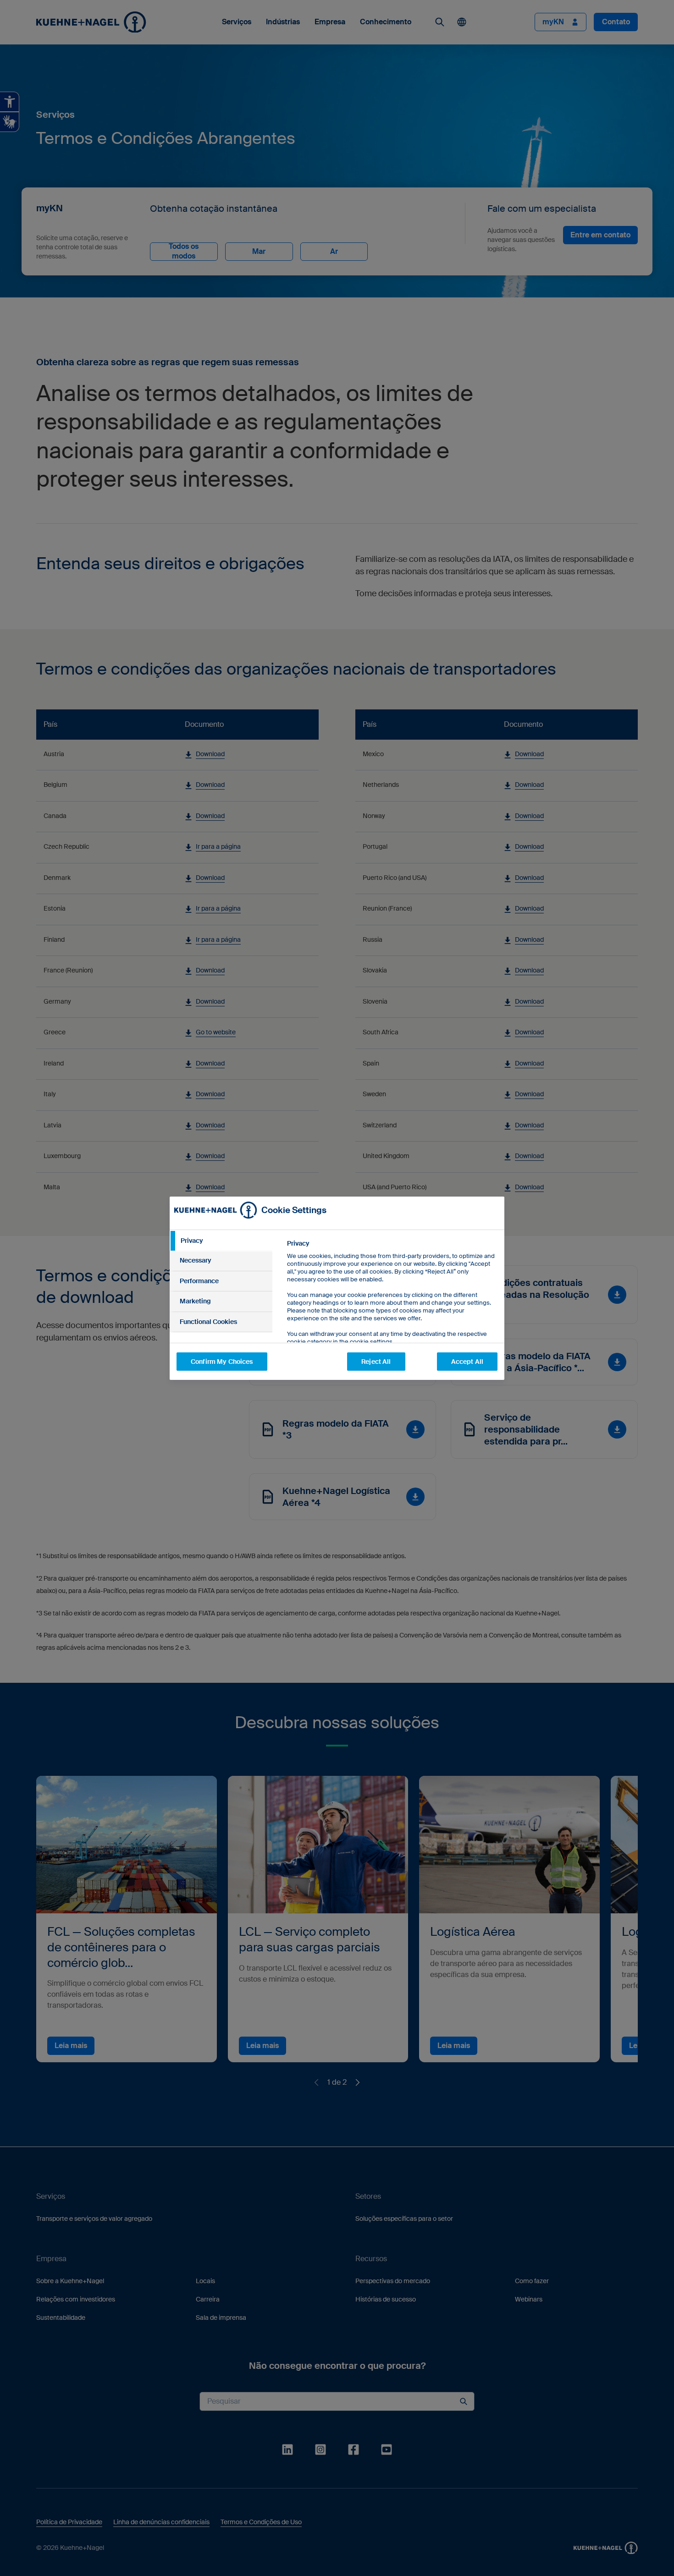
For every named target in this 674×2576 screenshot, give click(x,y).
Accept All (467, 1362)
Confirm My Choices (222, 1362)
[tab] (221, 1241)
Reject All (376, 1362)
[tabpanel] (392, 1313)
